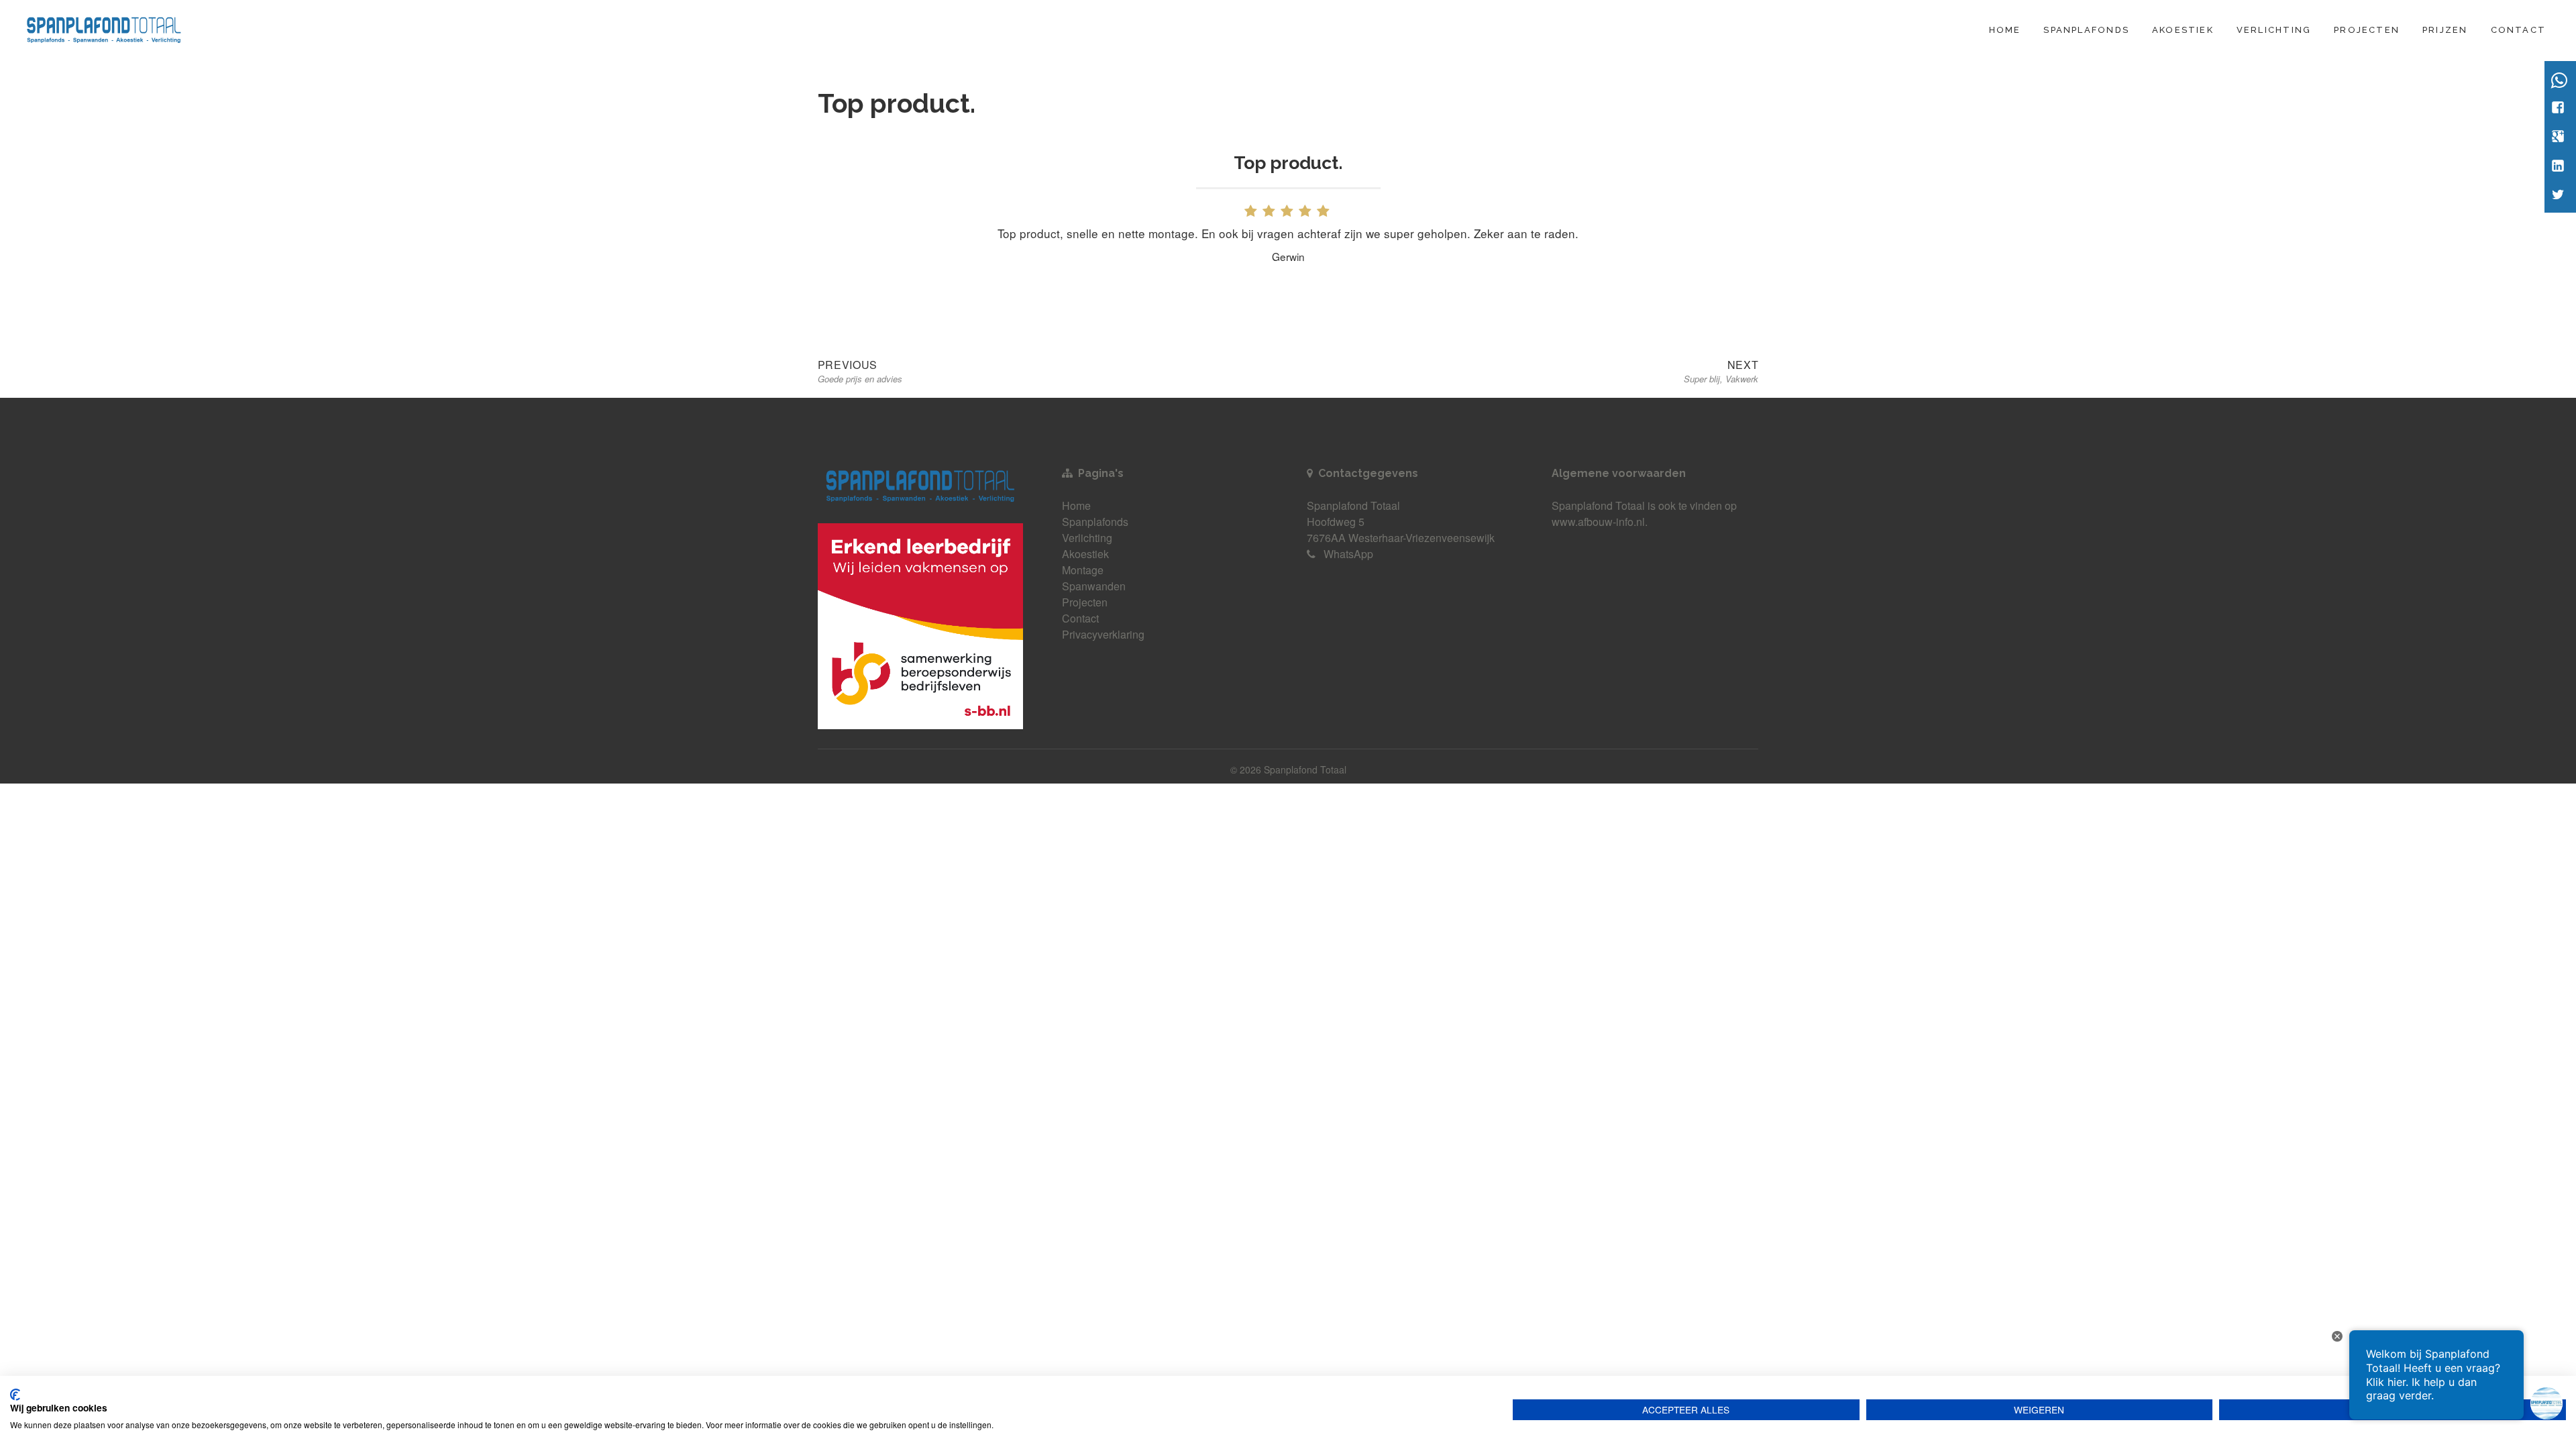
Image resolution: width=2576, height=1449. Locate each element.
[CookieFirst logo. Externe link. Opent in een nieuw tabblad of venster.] (15, 1395)
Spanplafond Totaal (1598, 505)
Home (2005, 30)
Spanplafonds (2086, 30)
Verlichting (2274, 30)
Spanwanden (1094, 586)
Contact (2518, 30)
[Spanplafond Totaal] (104, 28)
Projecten (2367, 30)
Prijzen (2445, 30)
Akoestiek (2183, 30)
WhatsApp (1348, 554)
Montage (1083, 570)
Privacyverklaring (1103, 634)
